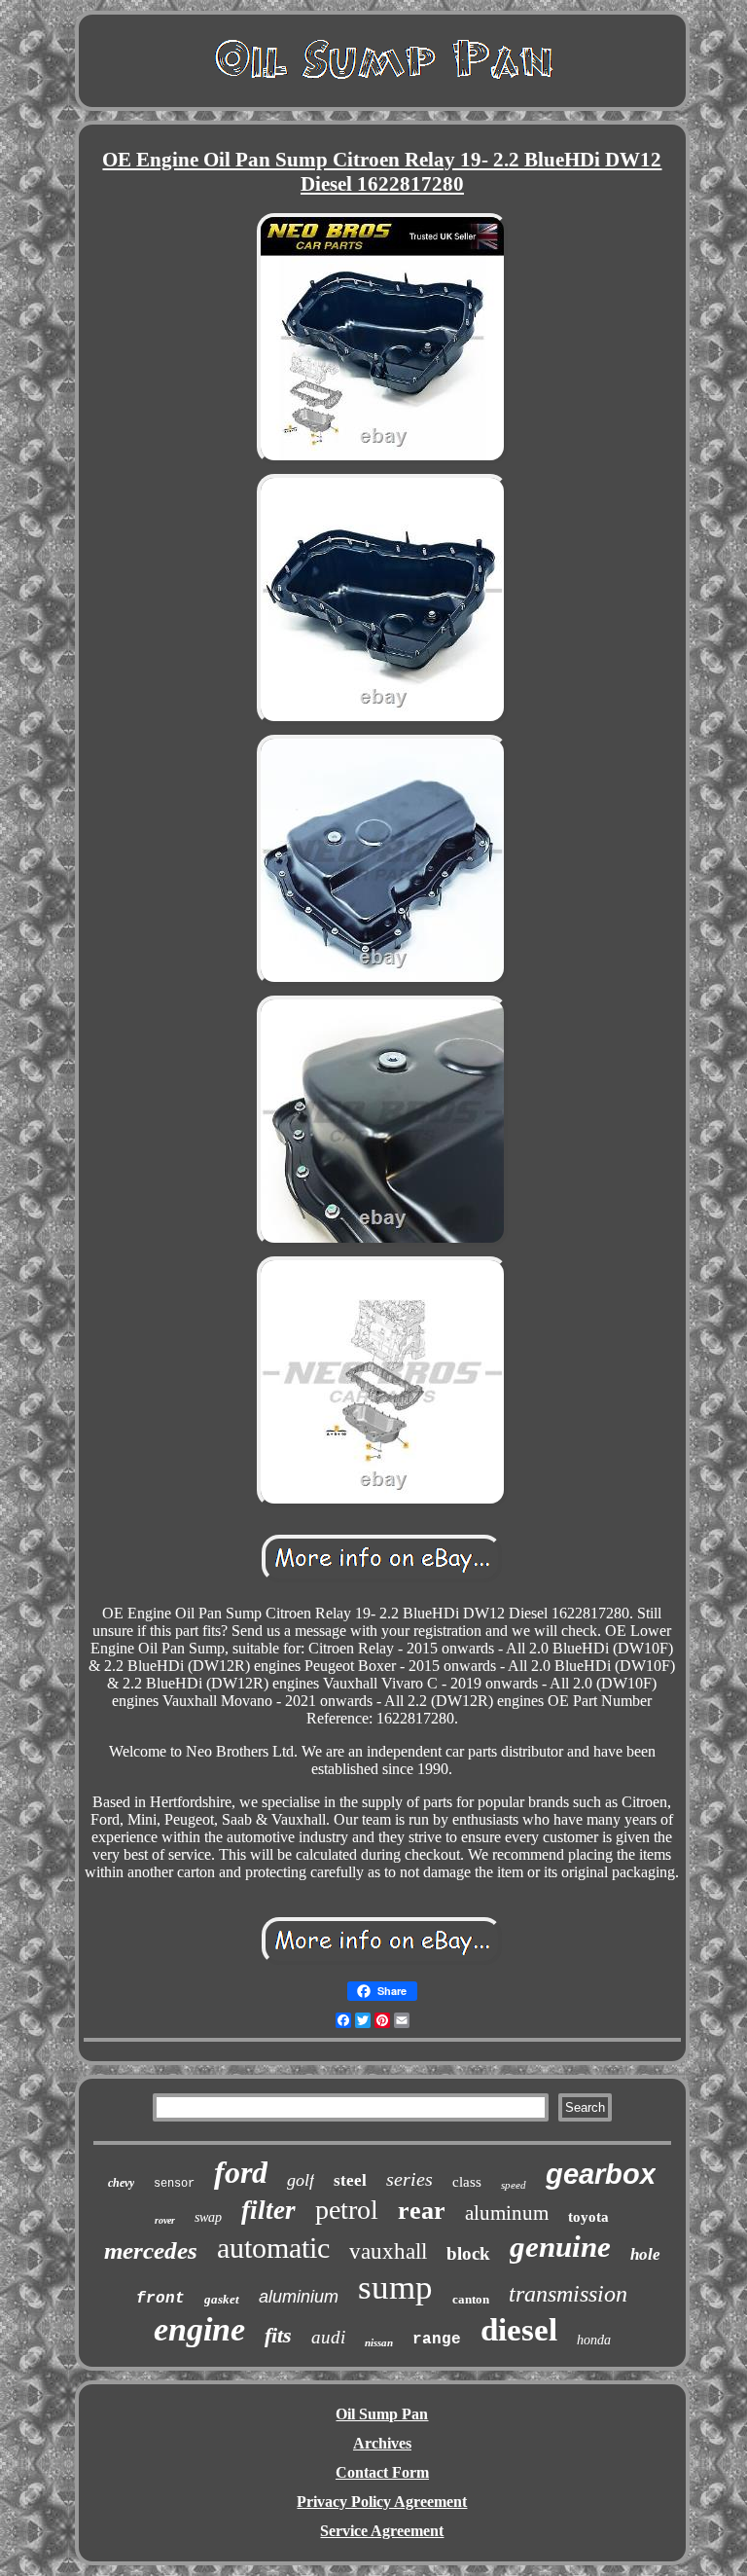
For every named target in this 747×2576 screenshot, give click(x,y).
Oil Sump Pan (382, 2414)
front (160, 2299)
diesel (519, 2330)
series (409, 2179)
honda (594, 2340)
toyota (588, 2217)
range (437, 2340)
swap (208, 2217)
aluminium (299, 2297)
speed (514, 2185)
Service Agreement (382, 2531)
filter (268, 2210)
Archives (382, 2443)
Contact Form (382, 2472)
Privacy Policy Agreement (382, 2502)
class (467, 2182)
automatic (273, 2248)
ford (241, 2172)
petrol (347, 2210)
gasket (222, 2299)
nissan (379, 2342)
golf (301, 2180)
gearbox (601, 2174)
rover (165, 2220)
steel (350, 2180)
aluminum (507, 2213)
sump (395, 2287)
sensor (174, 2184)
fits (278, 2335)
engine (199, 2329)
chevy (121, 2183)
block (468, 2253)
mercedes (151, 2250)
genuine (560, 2247)
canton (471, 2299)
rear (422, 2211)
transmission (568, 2294)
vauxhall (388, 2251)
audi (328, 2337)
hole (645, 2254)
